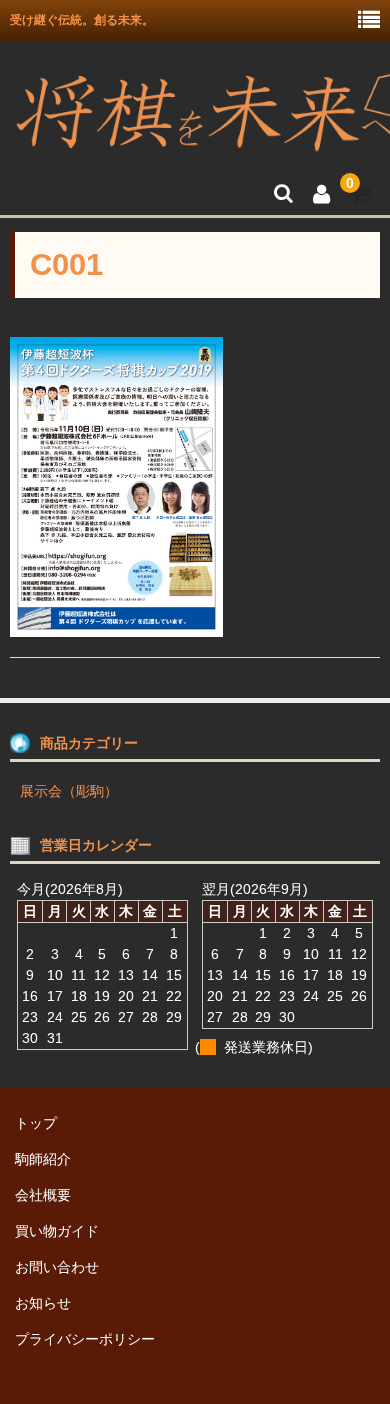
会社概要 (43, 1195)
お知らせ (43, 1303)
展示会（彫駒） (69, 791)
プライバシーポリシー (85, 1339)
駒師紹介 (43, 1159)
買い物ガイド (57, 1231)
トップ (36, 1123)
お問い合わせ (57, 1267)
